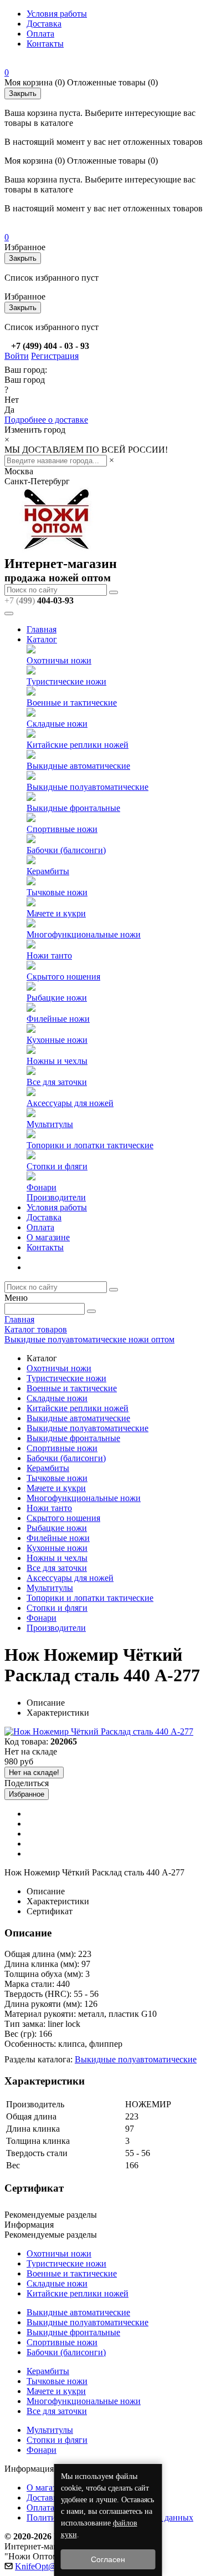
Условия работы (57, 14)
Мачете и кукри (56, 913)
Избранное (27, 1794)
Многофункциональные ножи (84, 934)
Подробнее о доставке (46, 420)
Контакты (45, 44)
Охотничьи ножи (59, 660)
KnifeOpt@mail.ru (48, 2566)
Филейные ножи (58, 1019)
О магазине (48, 1237)
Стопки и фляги (57, 1166)
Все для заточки (57, 1082)
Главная (42, 629)
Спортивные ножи (62, 829)
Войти (17, 356)
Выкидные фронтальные (73, 808)
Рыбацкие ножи (57, 998)
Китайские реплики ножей (78, 745)
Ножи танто (49, 955)
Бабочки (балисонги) (66, 850)
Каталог (42, 639)
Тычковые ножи (57, 892)
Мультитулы (50, 1124)
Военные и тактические (72, 703)
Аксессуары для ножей (70, 1103)
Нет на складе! (34, 1773)
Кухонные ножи (57, 1040)
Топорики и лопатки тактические (90, 1145)
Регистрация (55, 356)
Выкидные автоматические (78, 766)
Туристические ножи (66, 681)
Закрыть (23, 93)
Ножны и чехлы (57, 1061)
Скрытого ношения (63, 977)
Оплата (40, 34)
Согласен (108, 2559)
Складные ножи (57, 724)
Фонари (42, 1187)
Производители (56, 1197)
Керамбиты (48, 871)
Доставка (44, 24)
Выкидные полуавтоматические (88, 787)
